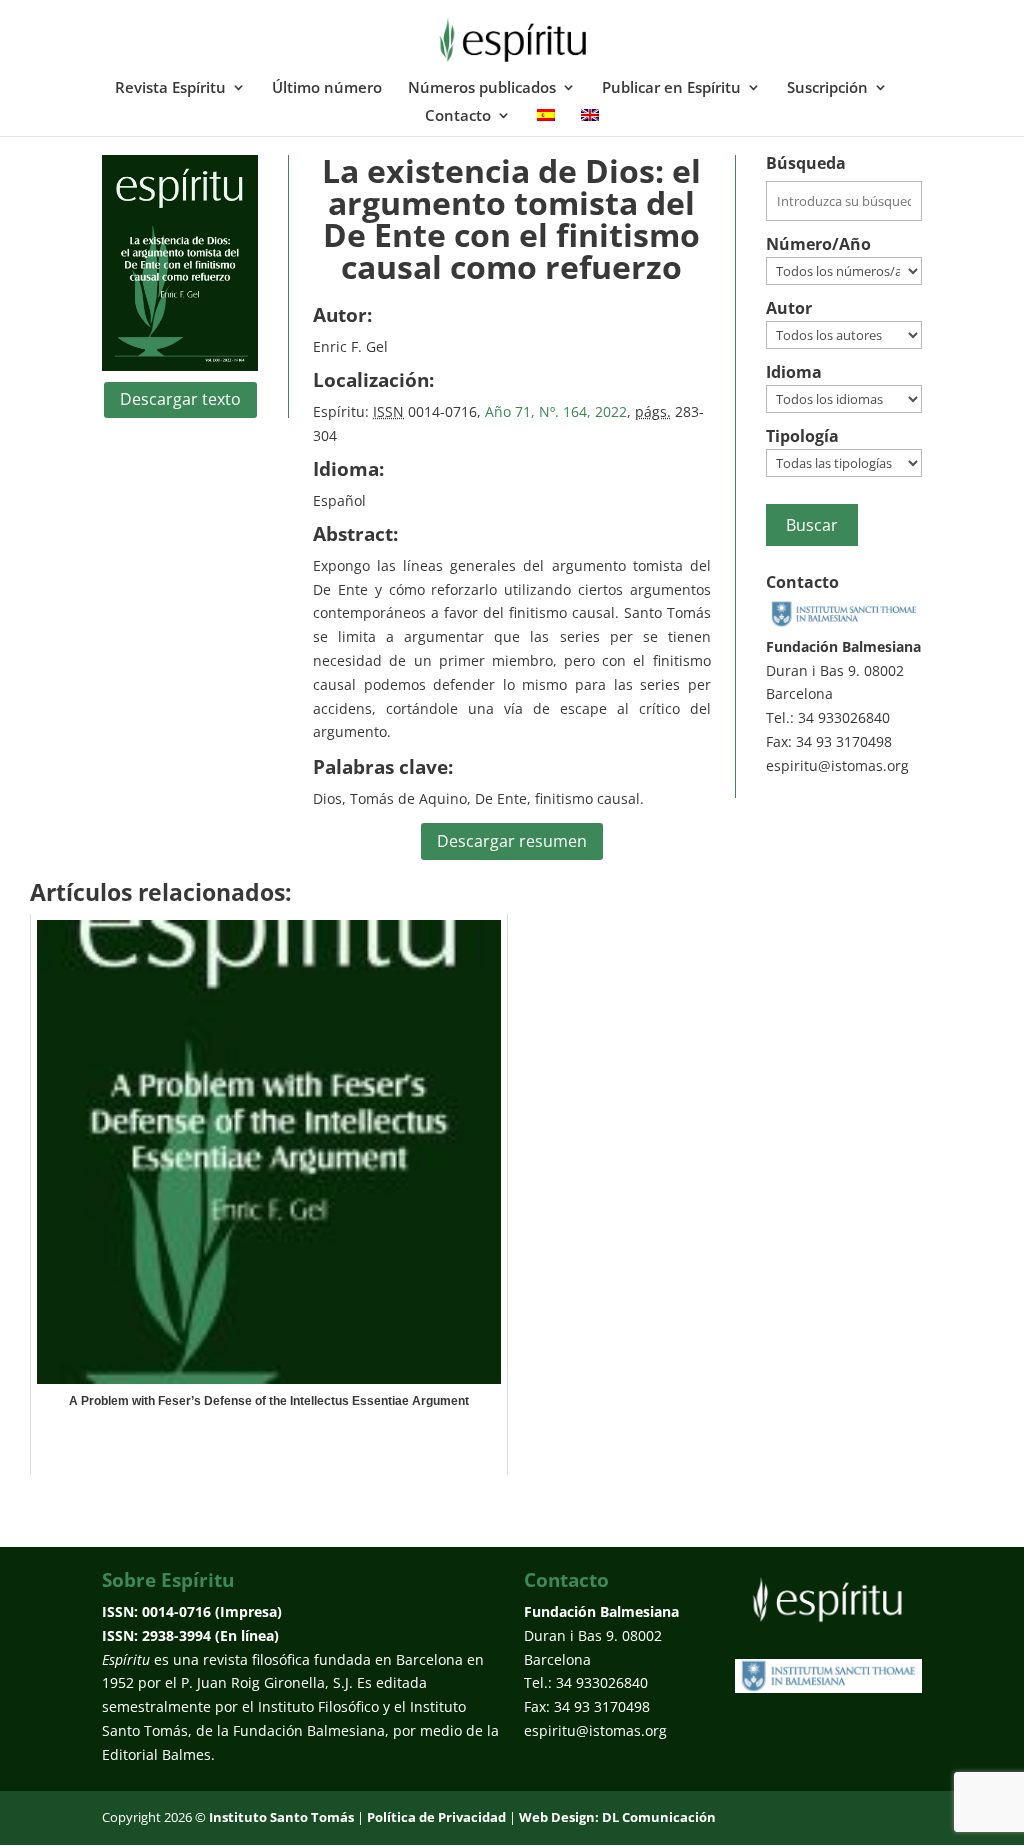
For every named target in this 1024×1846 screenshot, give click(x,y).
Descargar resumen (512, 841)
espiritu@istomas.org (837, 765)
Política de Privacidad (436, 1817)
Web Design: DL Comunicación (617, 1817)
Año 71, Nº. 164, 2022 (556, 411)
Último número (327, 88)
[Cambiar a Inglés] (590, 122)
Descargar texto (180, 399)
